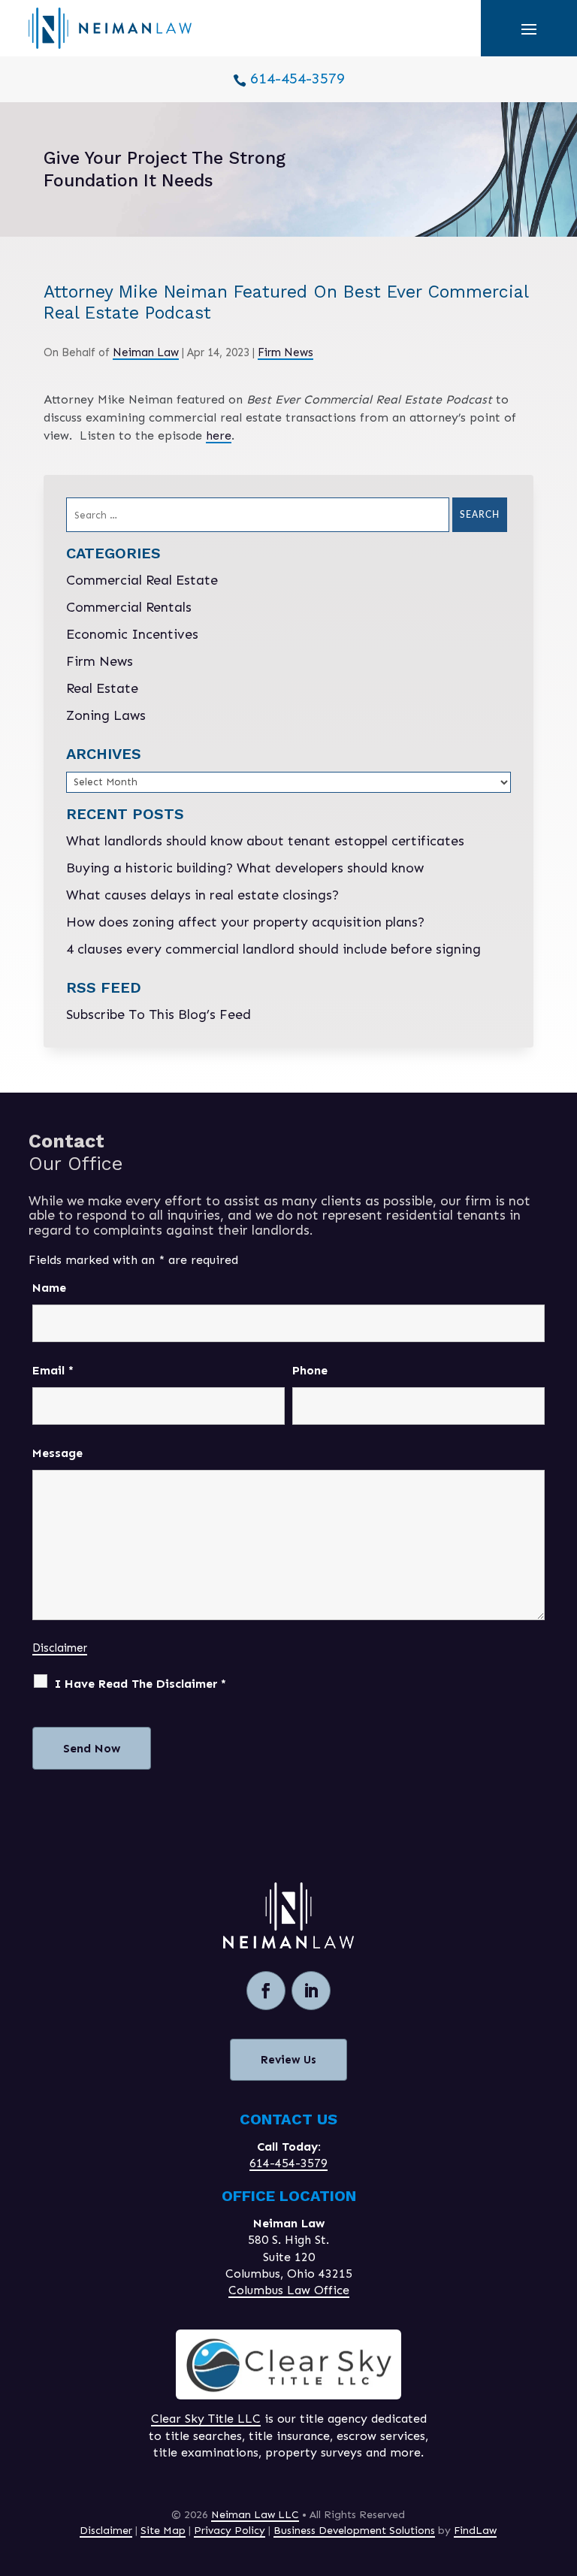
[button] (529, 29)
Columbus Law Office (289, 2290)
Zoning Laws (106, 715)
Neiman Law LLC (255, 2515)
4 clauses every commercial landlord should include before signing (273, 949)
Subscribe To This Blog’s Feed (159, 1014)
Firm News (285, 352)
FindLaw (475, 2531)
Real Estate (102, 688)
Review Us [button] (288, 2060)
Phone (310, 1370)
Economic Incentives (132, 634)
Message (57, 1453)
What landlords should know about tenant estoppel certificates (265, 841)
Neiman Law (146, 352)
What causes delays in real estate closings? (202, 895)
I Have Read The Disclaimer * (140, 1684)
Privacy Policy (230, 2531)
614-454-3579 (298, 78)
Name (49, 1288)
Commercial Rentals (129, 607)
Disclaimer (60, 1648)
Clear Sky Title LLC (206, 2419)
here (219, 435)
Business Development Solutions (354, 2531)
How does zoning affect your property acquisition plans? (245, 922)
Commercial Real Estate (142, 580)
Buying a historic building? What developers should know (245, 868)
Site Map (163, 2531)
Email (53, 1370)
